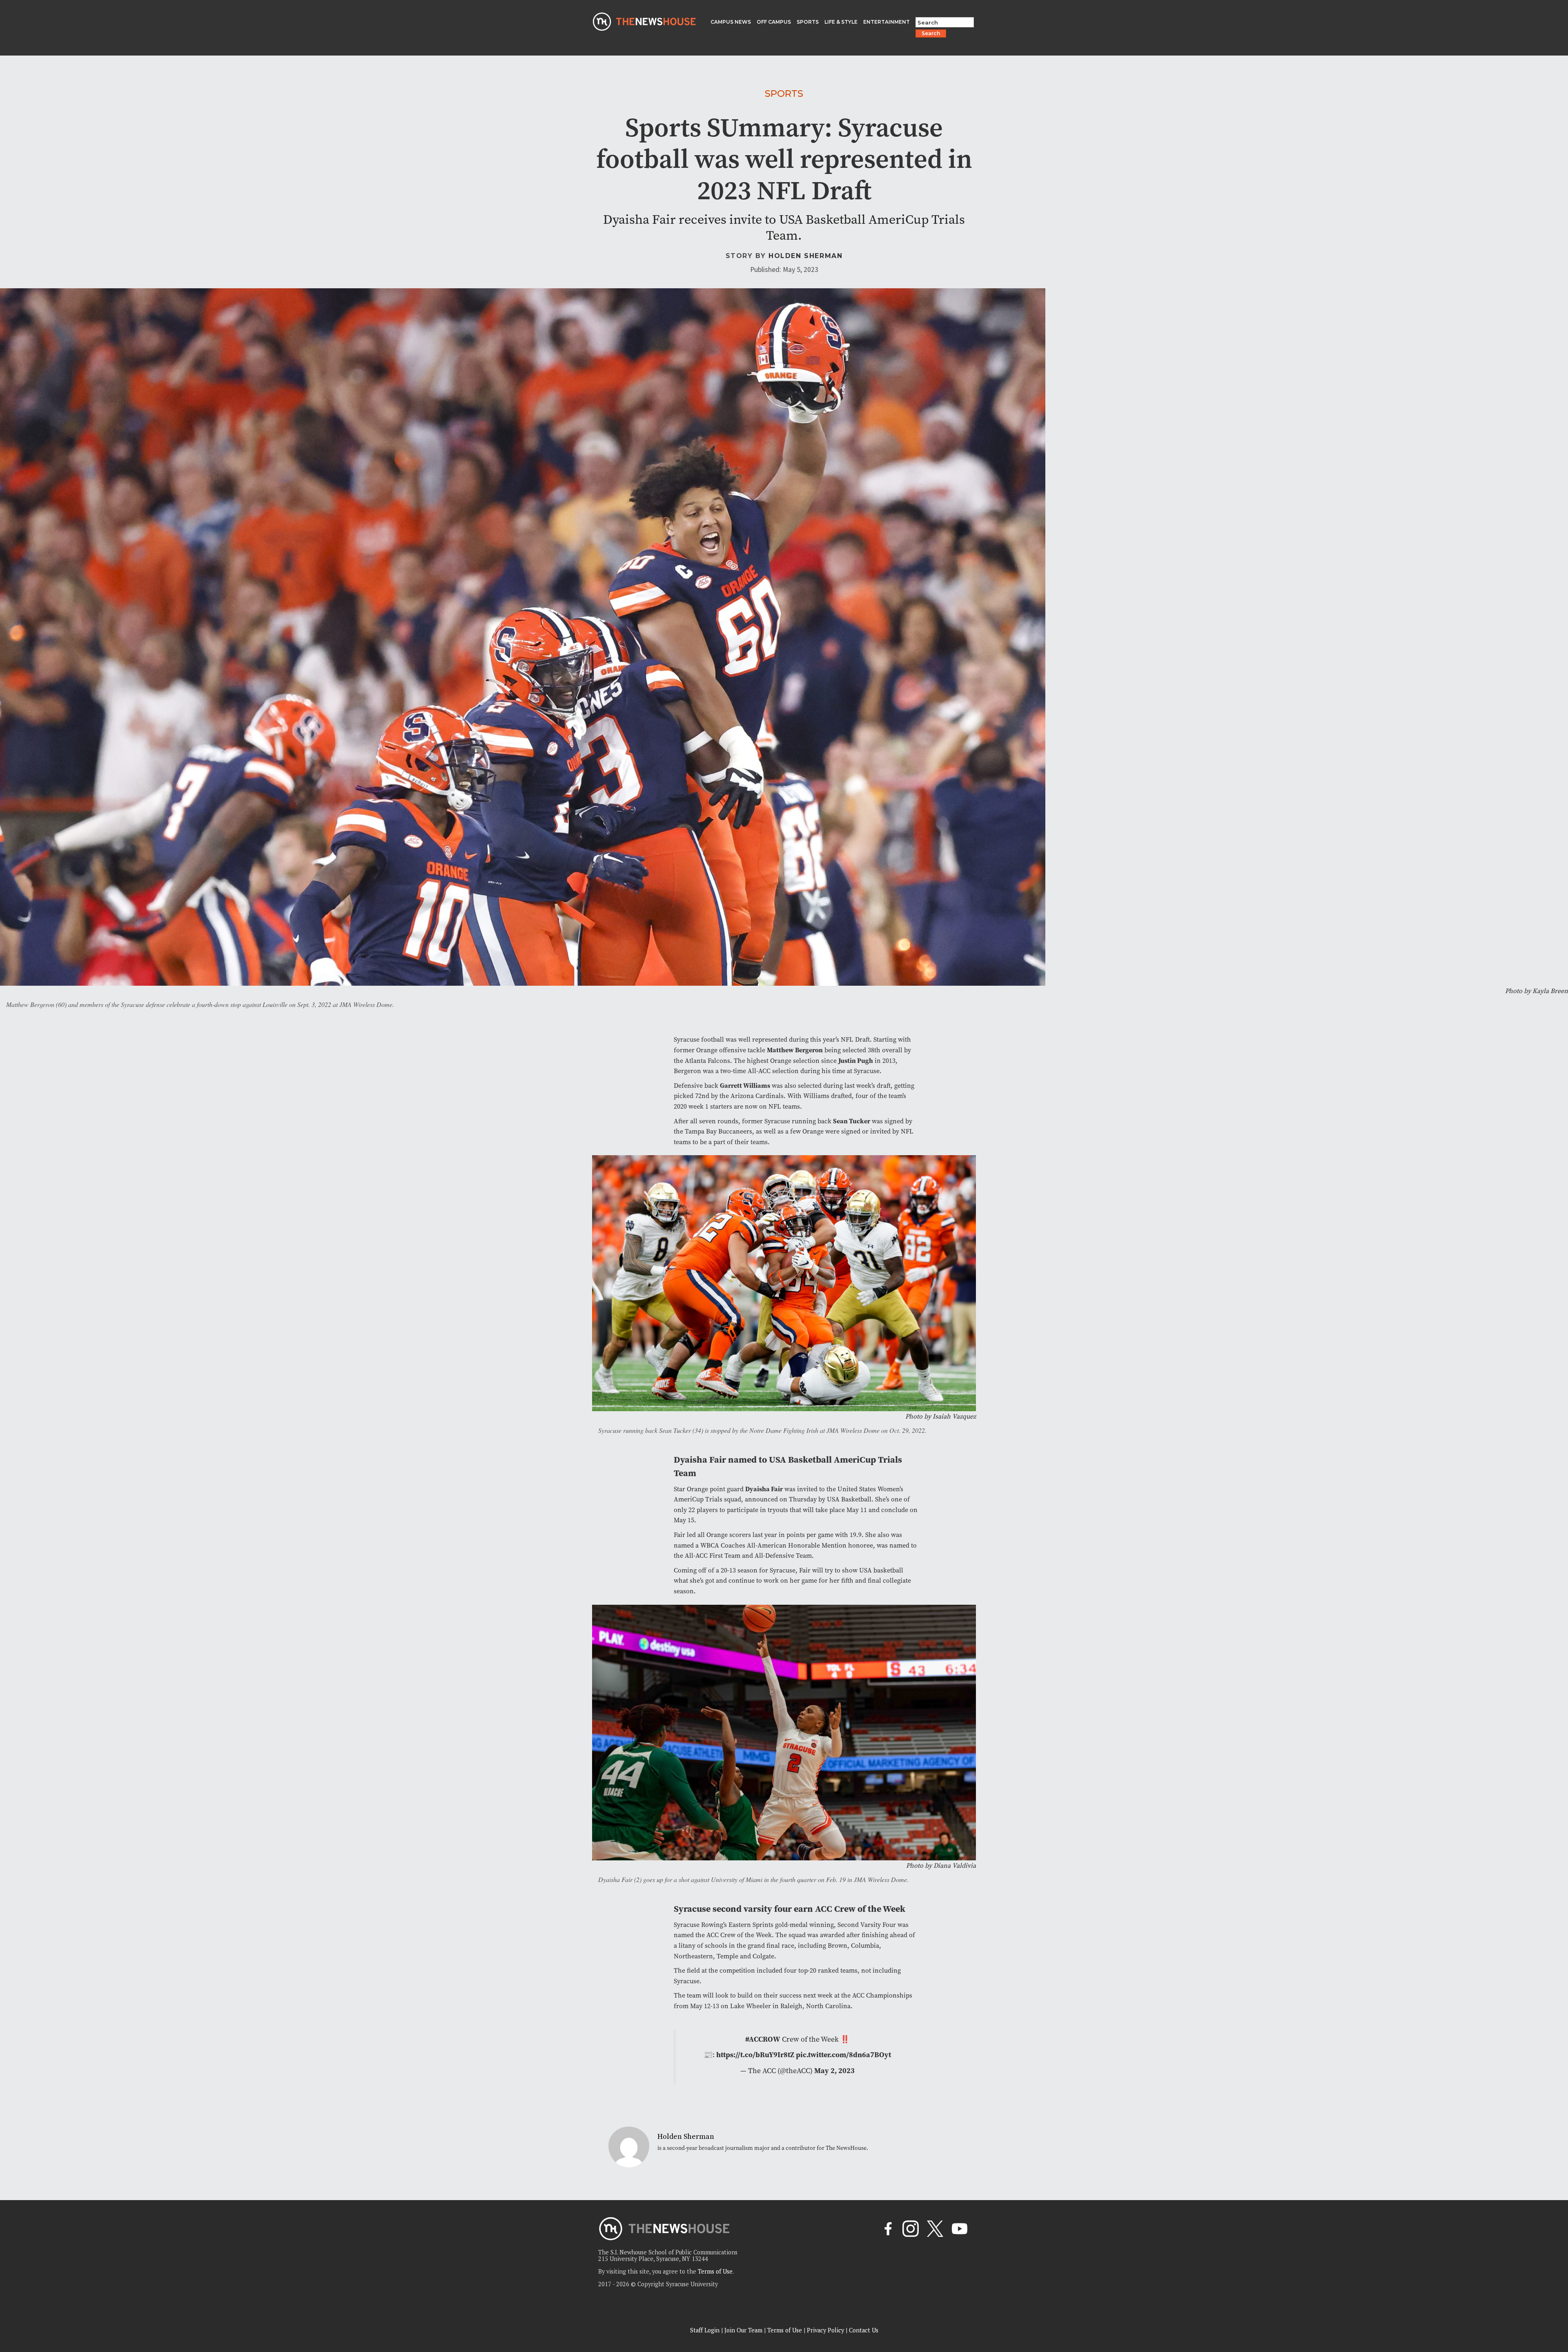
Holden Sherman (805, 256)
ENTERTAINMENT (886, 22)
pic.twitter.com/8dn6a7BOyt (843, 2055)
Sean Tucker (852, 1121)
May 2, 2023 (834, 2071)
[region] (106, 2294)
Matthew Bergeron (795, 1050)
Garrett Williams (745, 1086)
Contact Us (864, 2330)
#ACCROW (763, 2039)
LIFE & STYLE (841, 22)
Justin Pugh (856, 1061)
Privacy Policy (825, 2330)
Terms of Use (715, 2271)
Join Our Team (743, 2330)
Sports (784, 94)
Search (931, 33)
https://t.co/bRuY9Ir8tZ (755, 2055)
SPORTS (808, 22)
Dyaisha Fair (764, 1489)
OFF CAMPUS (774, 22)
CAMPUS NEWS (731, 22)
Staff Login (705, 2330)
